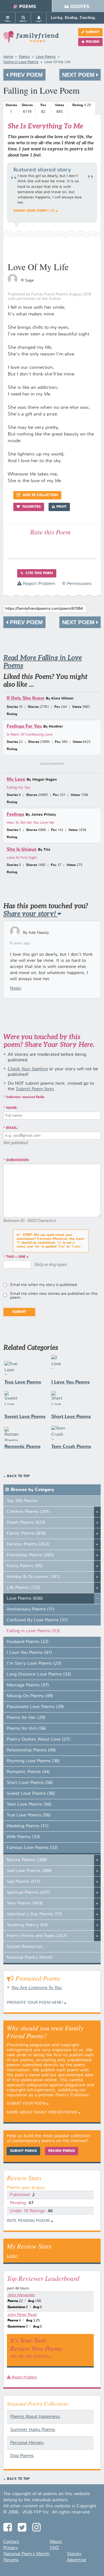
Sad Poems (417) (24, 1882)
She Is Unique (22, 849)
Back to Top (18, 1476)
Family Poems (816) (26, 1534)
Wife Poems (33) (23, 1837)
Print (61, 507)
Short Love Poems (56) (30, 1783)
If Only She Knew (26, 698)
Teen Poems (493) (25, 1903)
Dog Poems (22, 2456)
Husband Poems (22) (28, 1642)
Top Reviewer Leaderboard (43, 2278)
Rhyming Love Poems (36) (33, 1761)
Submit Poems (23, 2151)
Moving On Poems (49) (30, 1696)
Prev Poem (26, 75)
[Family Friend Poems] (31, 39)
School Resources (25, 1947)
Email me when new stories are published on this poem (54, 1296)
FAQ (54, 2548)
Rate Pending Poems (29, 2221)
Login (12, 2256)
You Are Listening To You (36, 1988)
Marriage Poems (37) (28, 1685)
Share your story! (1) (34, 211)
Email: (12, 1128)
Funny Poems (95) (25, 1566)
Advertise (77, 2560)
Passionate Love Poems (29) (35, 1707)
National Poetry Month (30, 1958)
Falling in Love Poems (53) (33, 1631)
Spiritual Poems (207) (28, 1893)
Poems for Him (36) (26, 1729)
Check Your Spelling (28, 1069)
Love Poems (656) (25, 1599)
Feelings (15, 814)
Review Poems (62, 2151)
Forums (11, 2560)
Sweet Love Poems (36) (31, 1794)
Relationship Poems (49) (31, 1750)
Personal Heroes (27, 2443)
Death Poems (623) (26, 1523)
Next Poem (79, 75)
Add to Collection (40, 495)
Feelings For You (24, 726)
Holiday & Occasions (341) (33, 1577)
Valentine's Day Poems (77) (34, 1914)
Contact (11, 2542)
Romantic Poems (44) (28, 1772)
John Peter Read (22, 2315)
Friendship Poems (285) (30, 1555)
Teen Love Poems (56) (29, 1805)
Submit (92, 32)
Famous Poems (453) (28, 1544)
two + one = (17, 1257)
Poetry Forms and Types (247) (37, 1936)
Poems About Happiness (35, 2417)
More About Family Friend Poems (42, 2112)
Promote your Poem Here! (35, 2003)
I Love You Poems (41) (29, 1653)
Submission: (18, 1160)
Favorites (31, 507)
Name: (12, 1108)
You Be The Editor (29, 2356)
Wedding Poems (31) (28, 1826)
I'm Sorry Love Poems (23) (34, 1664)
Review (93, 42)
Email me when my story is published (44, 1285)
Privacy (11, 2548)
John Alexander (21, 2295)
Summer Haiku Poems (33, 2430)
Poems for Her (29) (26, 1718)
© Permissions (77, 584)
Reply (16, 989)
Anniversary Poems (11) (31, 1609)
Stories (74, 2554)
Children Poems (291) (28, 1512)
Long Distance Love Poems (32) (39, 1674)
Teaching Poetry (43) (27, 1925)
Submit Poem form (35, 1089)
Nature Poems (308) (27, 1860)
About (56, 2542)
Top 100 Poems (22, 1501)
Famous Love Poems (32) (32, 1848)
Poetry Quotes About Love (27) (38, 1739)
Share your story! (30, 914)
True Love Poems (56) (29, 1815)
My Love (16, 779)
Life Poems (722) (24, 1588)
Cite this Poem (39, 573)
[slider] (82, 111)
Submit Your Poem (26, 2104)
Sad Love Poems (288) (29, 1871)
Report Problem (38, 584)
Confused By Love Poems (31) (37, 1620)
